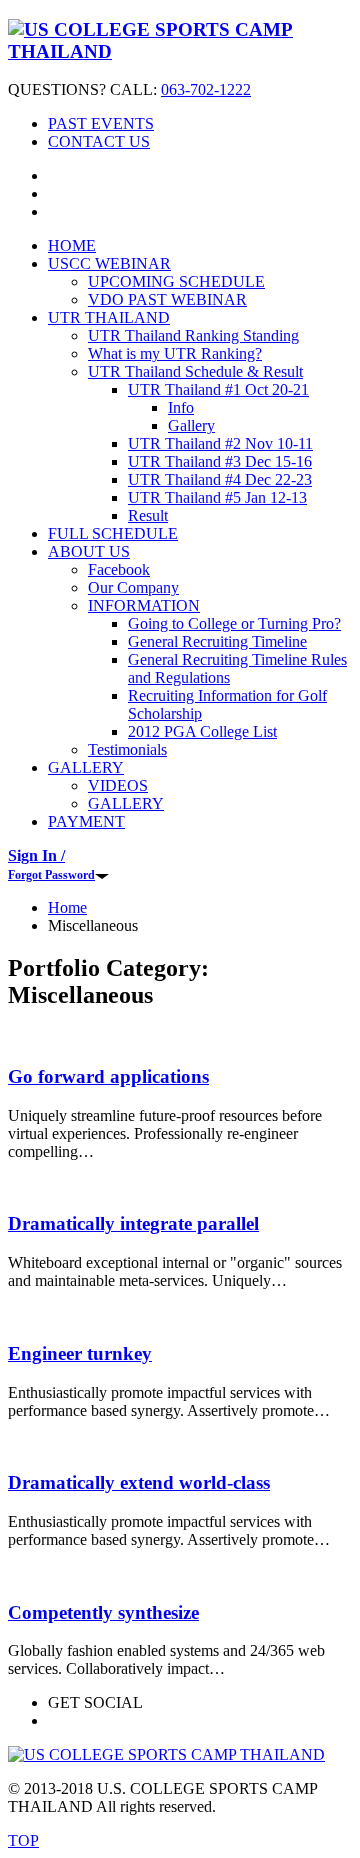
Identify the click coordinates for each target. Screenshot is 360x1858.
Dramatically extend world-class (139, 1482)
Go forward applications (108, 1076)
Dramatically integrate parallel (133, 1223)
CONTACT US (99, 141)
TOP (23, 1840)
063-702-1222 (206, 89)
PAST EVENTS (101, 123)
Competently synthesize (103, 1612)
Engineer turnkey (80, 1353)
